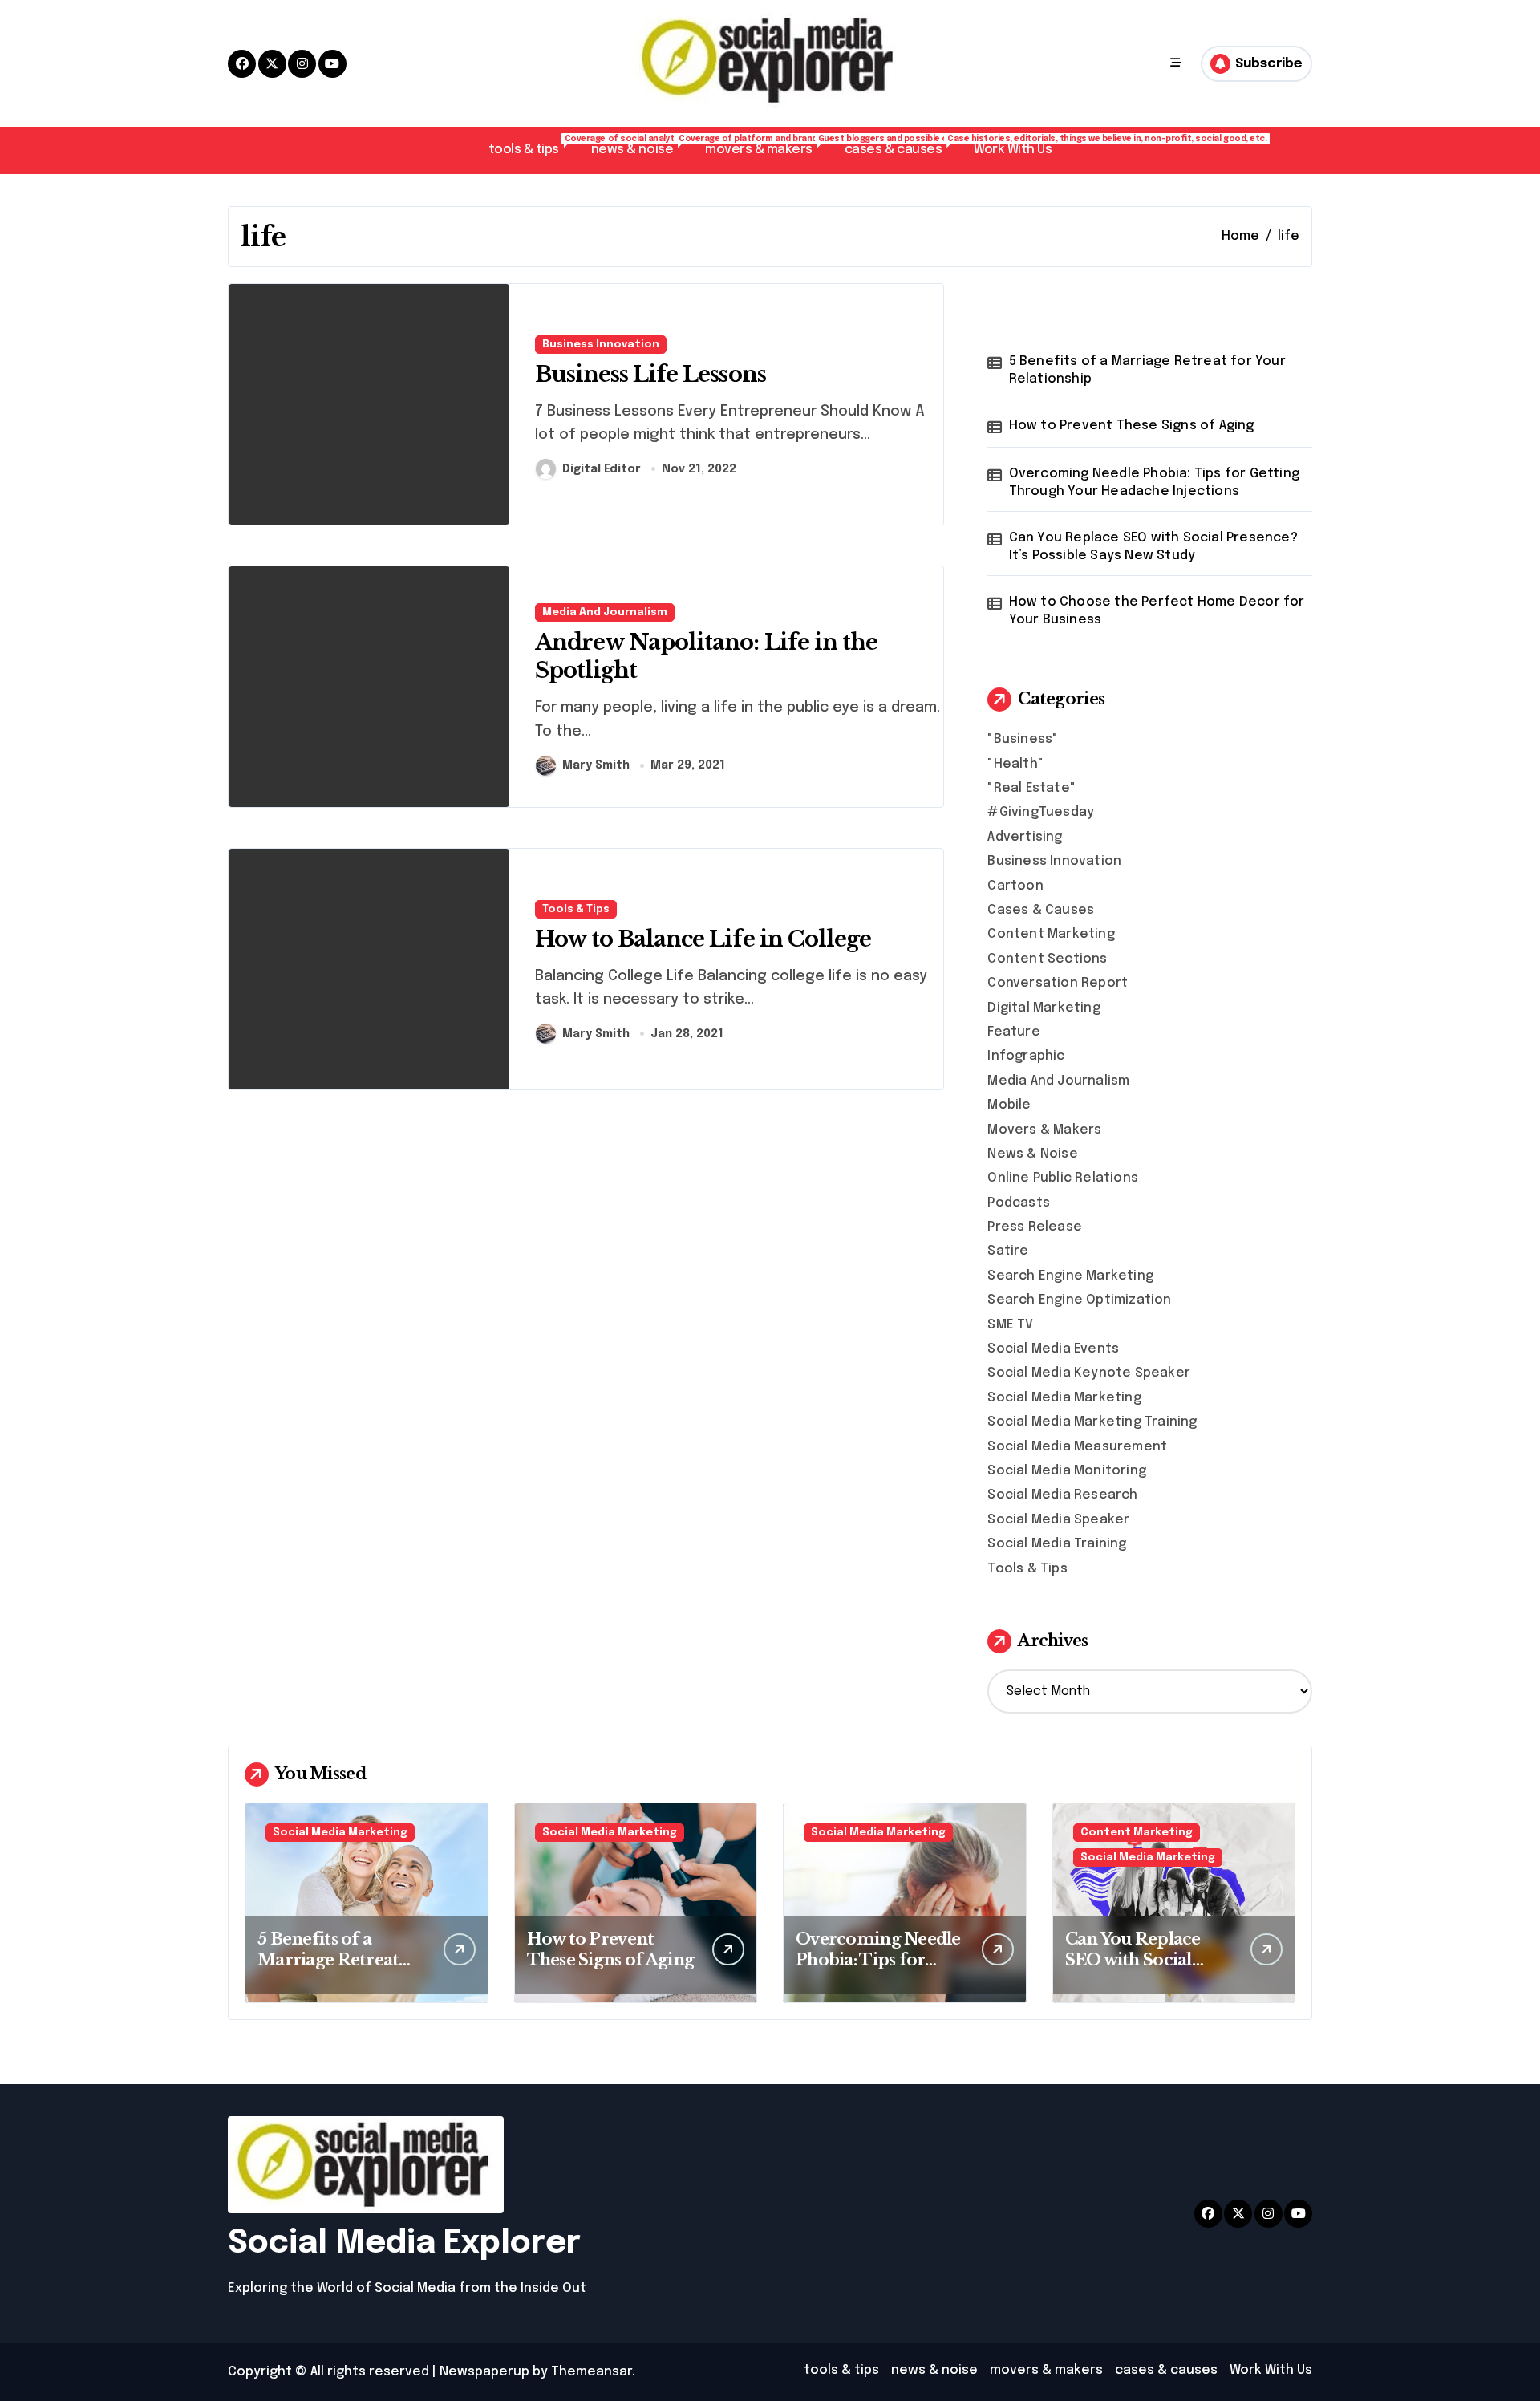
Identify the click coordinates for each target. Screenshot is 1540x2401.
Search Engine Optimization (1079, 1300)
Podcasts (1019, 1203)
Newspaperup (484, 2372)
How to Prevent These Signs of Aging (1132, 426)
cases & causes (901, 146)
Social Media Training (1057, 1544)
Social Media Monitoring (1067, 1471)
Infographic (1026, 1056)
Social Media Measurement (1077, 1447)
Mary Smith (596, 765)
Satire (1008, 1251)
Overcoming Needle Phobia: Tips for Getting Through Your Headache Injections (1154, 483)
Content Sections (1047, 959)
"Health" (1015, 764)
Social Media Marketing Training (1092, 1422)
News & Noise (1032, 1154)
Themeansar (592, 2372)
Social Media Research (1062, 1495)
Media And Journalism (605, 612)
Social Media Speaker (1058, 1520)
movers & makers (767, 146)
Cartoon (1015, 886)
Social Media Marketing (1064, 1398)
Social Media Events (1053, 1349)
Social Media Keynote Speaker (1089, 1373)
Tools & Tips (576, 909)
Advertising (1025, 837)
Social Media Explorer (404, 2243)
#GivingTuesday (1041, 812)
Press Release (1035, 1227)
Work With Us (1013, 150)
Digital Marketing (1044, 1008)
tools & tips (532, 146)
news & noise (640, 146)
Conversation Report (1058, 983)
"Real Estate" (1031, 788)
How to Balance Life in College (703, 939)
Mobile (1009, 1105)
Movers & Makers (1044, 1130)
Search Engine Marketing (1070, 1276)
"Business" (1023, 739)
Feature (1013, 1032)
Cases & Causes (1041, 910)
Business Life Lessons (650, 374)
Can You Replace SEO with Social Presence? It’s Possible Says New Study (1153, 547)
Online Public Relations (1063, 1178)
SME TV (1010, 1325)
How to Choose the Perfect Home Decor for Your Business (1157, 611)
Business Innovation (601, 345)
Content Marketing (1051, 934)
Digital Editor (602, 469)
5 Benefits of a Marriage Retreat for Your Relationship (1147, 370)
